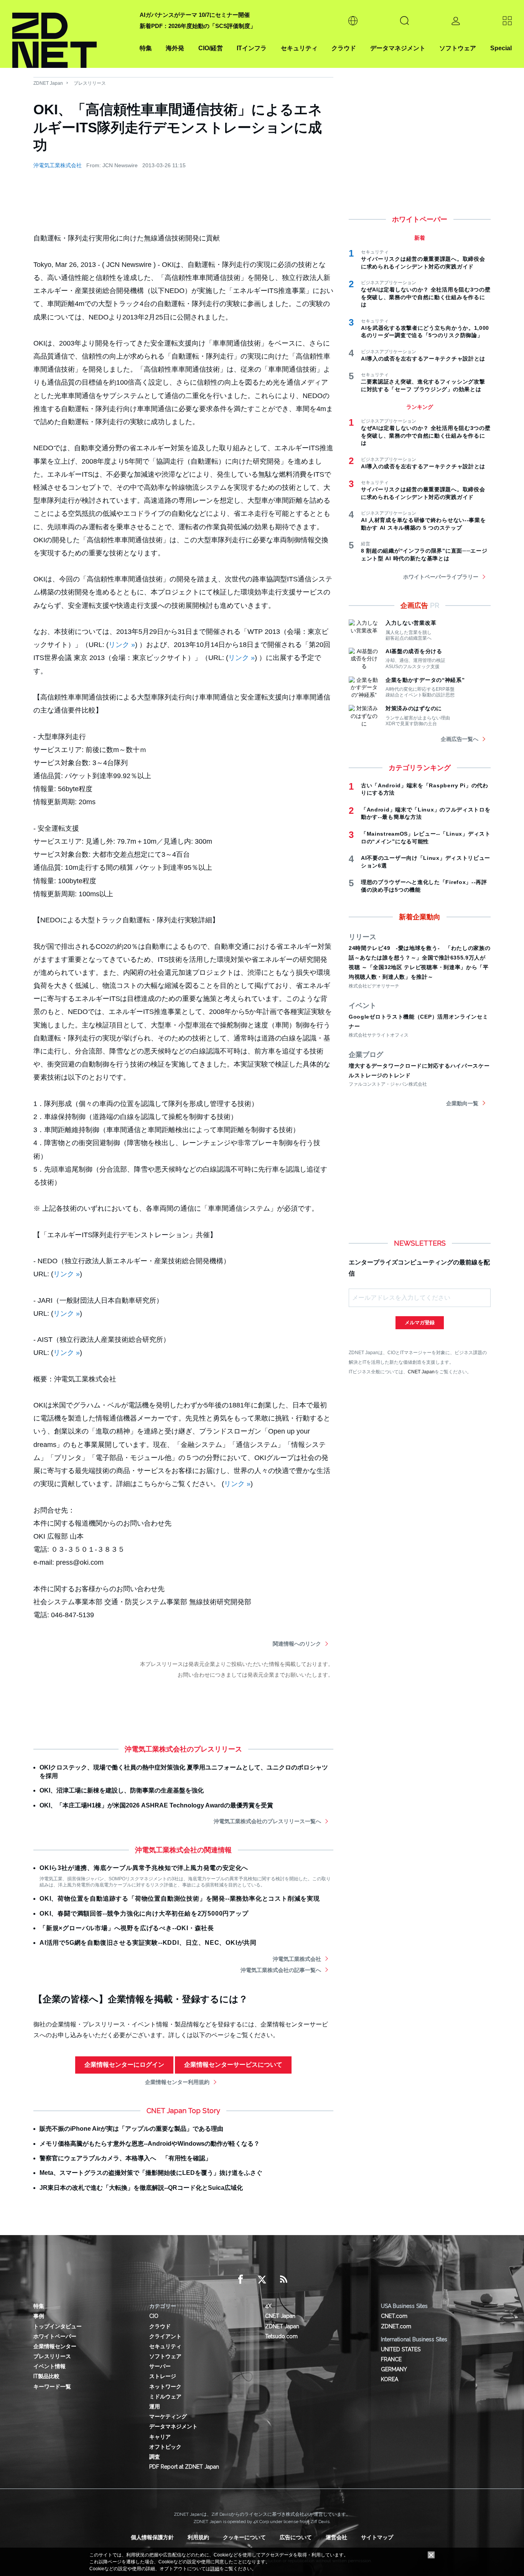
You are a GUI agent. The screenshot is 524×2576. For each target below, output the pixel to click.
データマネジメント (398, 48)
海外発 (175, 48)
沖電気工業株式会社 (58, 165)
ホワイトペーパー (55, 2336)
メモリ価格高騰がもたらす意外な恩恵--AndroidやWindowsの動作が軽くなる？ (150, 2144)
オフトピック (165, 2447)
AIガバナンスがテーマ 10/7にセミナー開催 (195, 15)
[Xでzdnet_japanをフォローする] (262, 2280)
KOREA (390, 2379)
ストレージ (163, 2376)
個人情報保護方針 (152, 2537)
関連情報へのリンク (297, 1644)
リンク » (122, 645)
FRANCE (391, 2359)
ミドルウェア (165, 2397)
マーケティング (168, 2416)
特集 (146, 48)
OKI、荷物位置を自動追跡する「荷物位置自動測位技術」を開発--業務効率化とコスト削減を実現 (180, 1899)
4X (268, 2306)
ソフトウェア (458, 48)
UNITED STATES (401, 2349)
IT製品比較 (46, 2376)
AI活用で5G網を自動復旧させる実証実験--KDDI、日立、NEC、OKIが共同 (148, 1943)
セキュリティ (299, 48)
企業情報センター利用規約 (177, 2082)
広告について (296, 2537)
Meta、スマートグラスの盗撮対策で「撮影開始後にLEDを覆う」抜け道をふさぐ (151, 2173)
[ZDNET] (71, 34)
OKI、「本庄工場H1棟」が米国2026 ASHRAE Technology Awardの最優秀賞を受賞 (156, 1805)
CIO (154, 2316)
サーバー (160, 2366)
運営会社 (336, 2537)
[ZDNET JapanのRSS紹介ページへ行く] (283, 2280)
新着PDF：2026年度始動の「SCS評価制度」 (198, 26)
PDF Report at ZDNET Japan (184, 2467)
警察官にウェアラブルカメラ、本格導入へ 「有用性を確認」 (125, 2158)
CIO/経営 (211, 48)
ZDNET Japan (48, 83)
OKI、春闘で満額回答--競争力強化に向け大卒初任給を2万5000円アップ (144, 1913)
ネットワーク (165, 2387)
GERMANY (394, 2369)
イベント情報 (49, 2366)
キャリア (160, 2437)
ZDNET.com (396, 2326)
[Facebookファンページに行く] (241, 2280)
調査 (155, 2457)
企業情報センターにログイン (124, 2065)
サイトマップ (377, 2537)
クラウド (344, 48)
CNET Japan (421, 1372)
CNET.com (394, 2316)
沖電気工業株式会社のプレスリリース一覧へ (267, 1821)
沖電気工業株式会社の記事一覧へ (281, 1970)
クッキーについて (244, 2537)
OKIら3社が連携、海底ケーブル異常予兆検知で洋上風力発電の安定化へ (144, 1868)
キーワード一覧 (52, 2387)
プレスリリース (90, 83)
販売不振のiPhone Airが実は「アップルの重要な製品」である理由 (131, 2129)
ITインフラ (252, 48)
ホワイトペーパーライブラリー (441, 577)
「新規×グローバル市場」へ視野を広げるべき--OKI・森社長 (127, 1928)
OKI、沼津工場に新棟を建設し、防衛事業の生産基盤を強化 (122, 1790)
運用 (155, 2406)
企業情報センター (55, 2346)
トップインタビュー (58, 2326)
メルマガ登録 (420, 1323)
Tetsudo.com (281, 2336)
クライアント (165, 2336)
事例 (39, 2316)
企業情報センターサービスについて (233, 2065)
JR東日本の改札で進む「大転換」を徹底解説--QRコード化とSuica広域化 (141, 2188)
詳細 (215, 2569)
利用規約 (198, 2537)
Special (501, 48)
